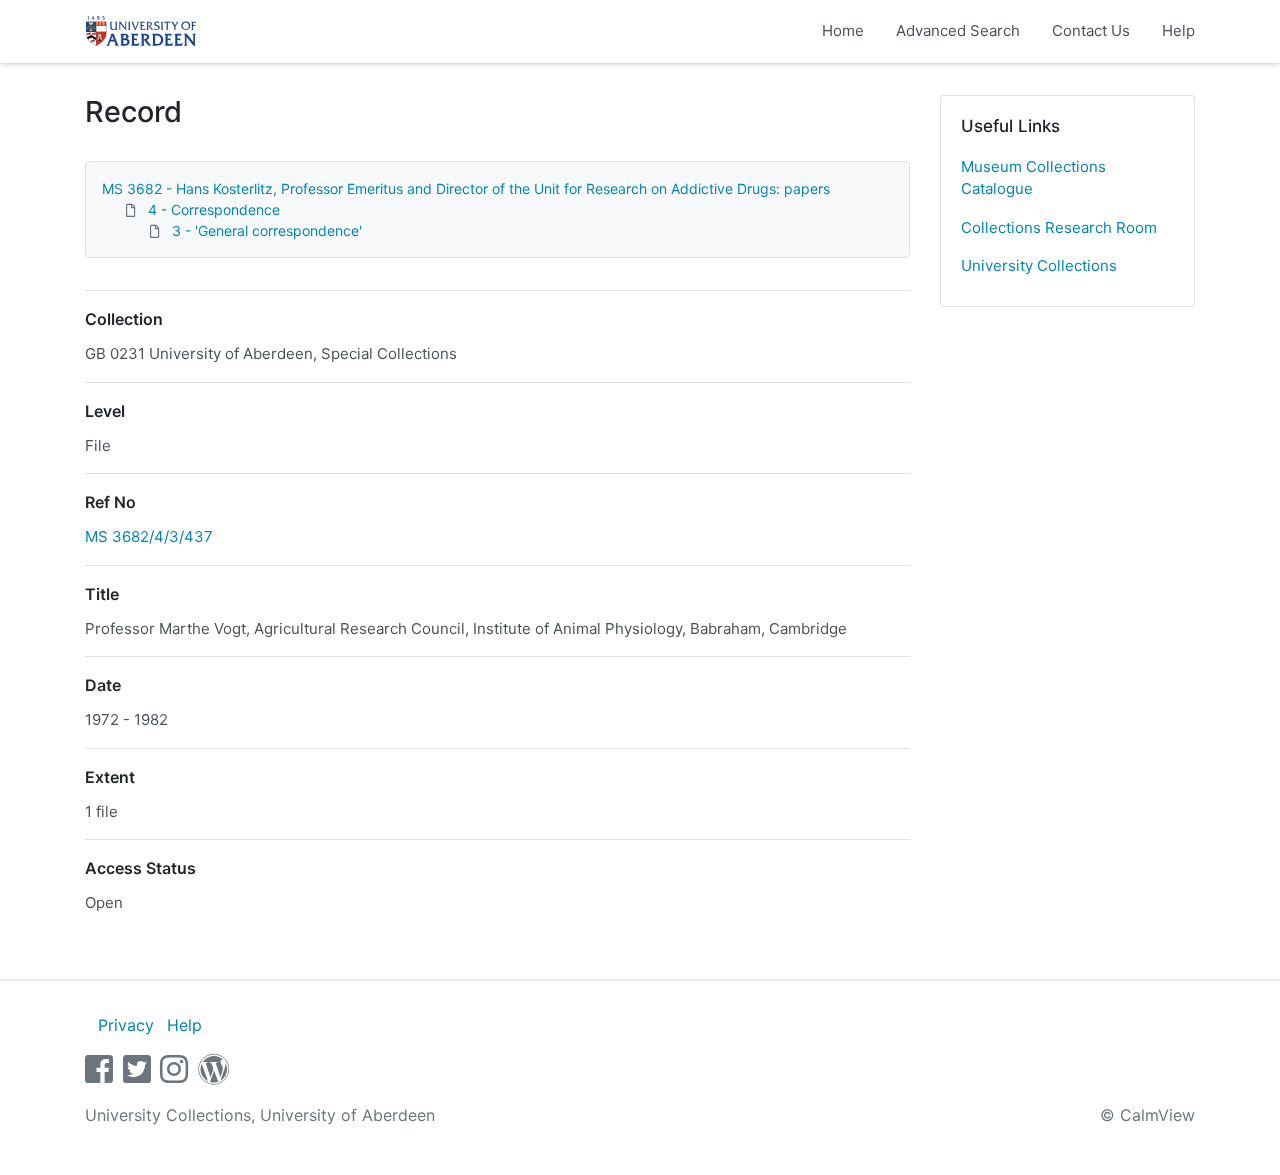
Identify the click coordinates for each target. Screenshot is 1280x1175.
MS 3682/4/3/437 (149, 536)
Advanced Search (958, 30)
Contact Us (1091, 30)
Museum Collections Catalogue (1033, 178)
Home (843, 30)
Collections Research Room (1059, 227)
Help (1178, 30)
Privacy (126, 1025)
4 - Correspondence (214, 209)
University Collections (1039, 265)
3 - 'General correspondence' (267, 230)
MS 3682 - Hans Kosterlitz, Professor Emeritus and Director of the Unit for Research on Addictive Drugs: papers (466, 188)
